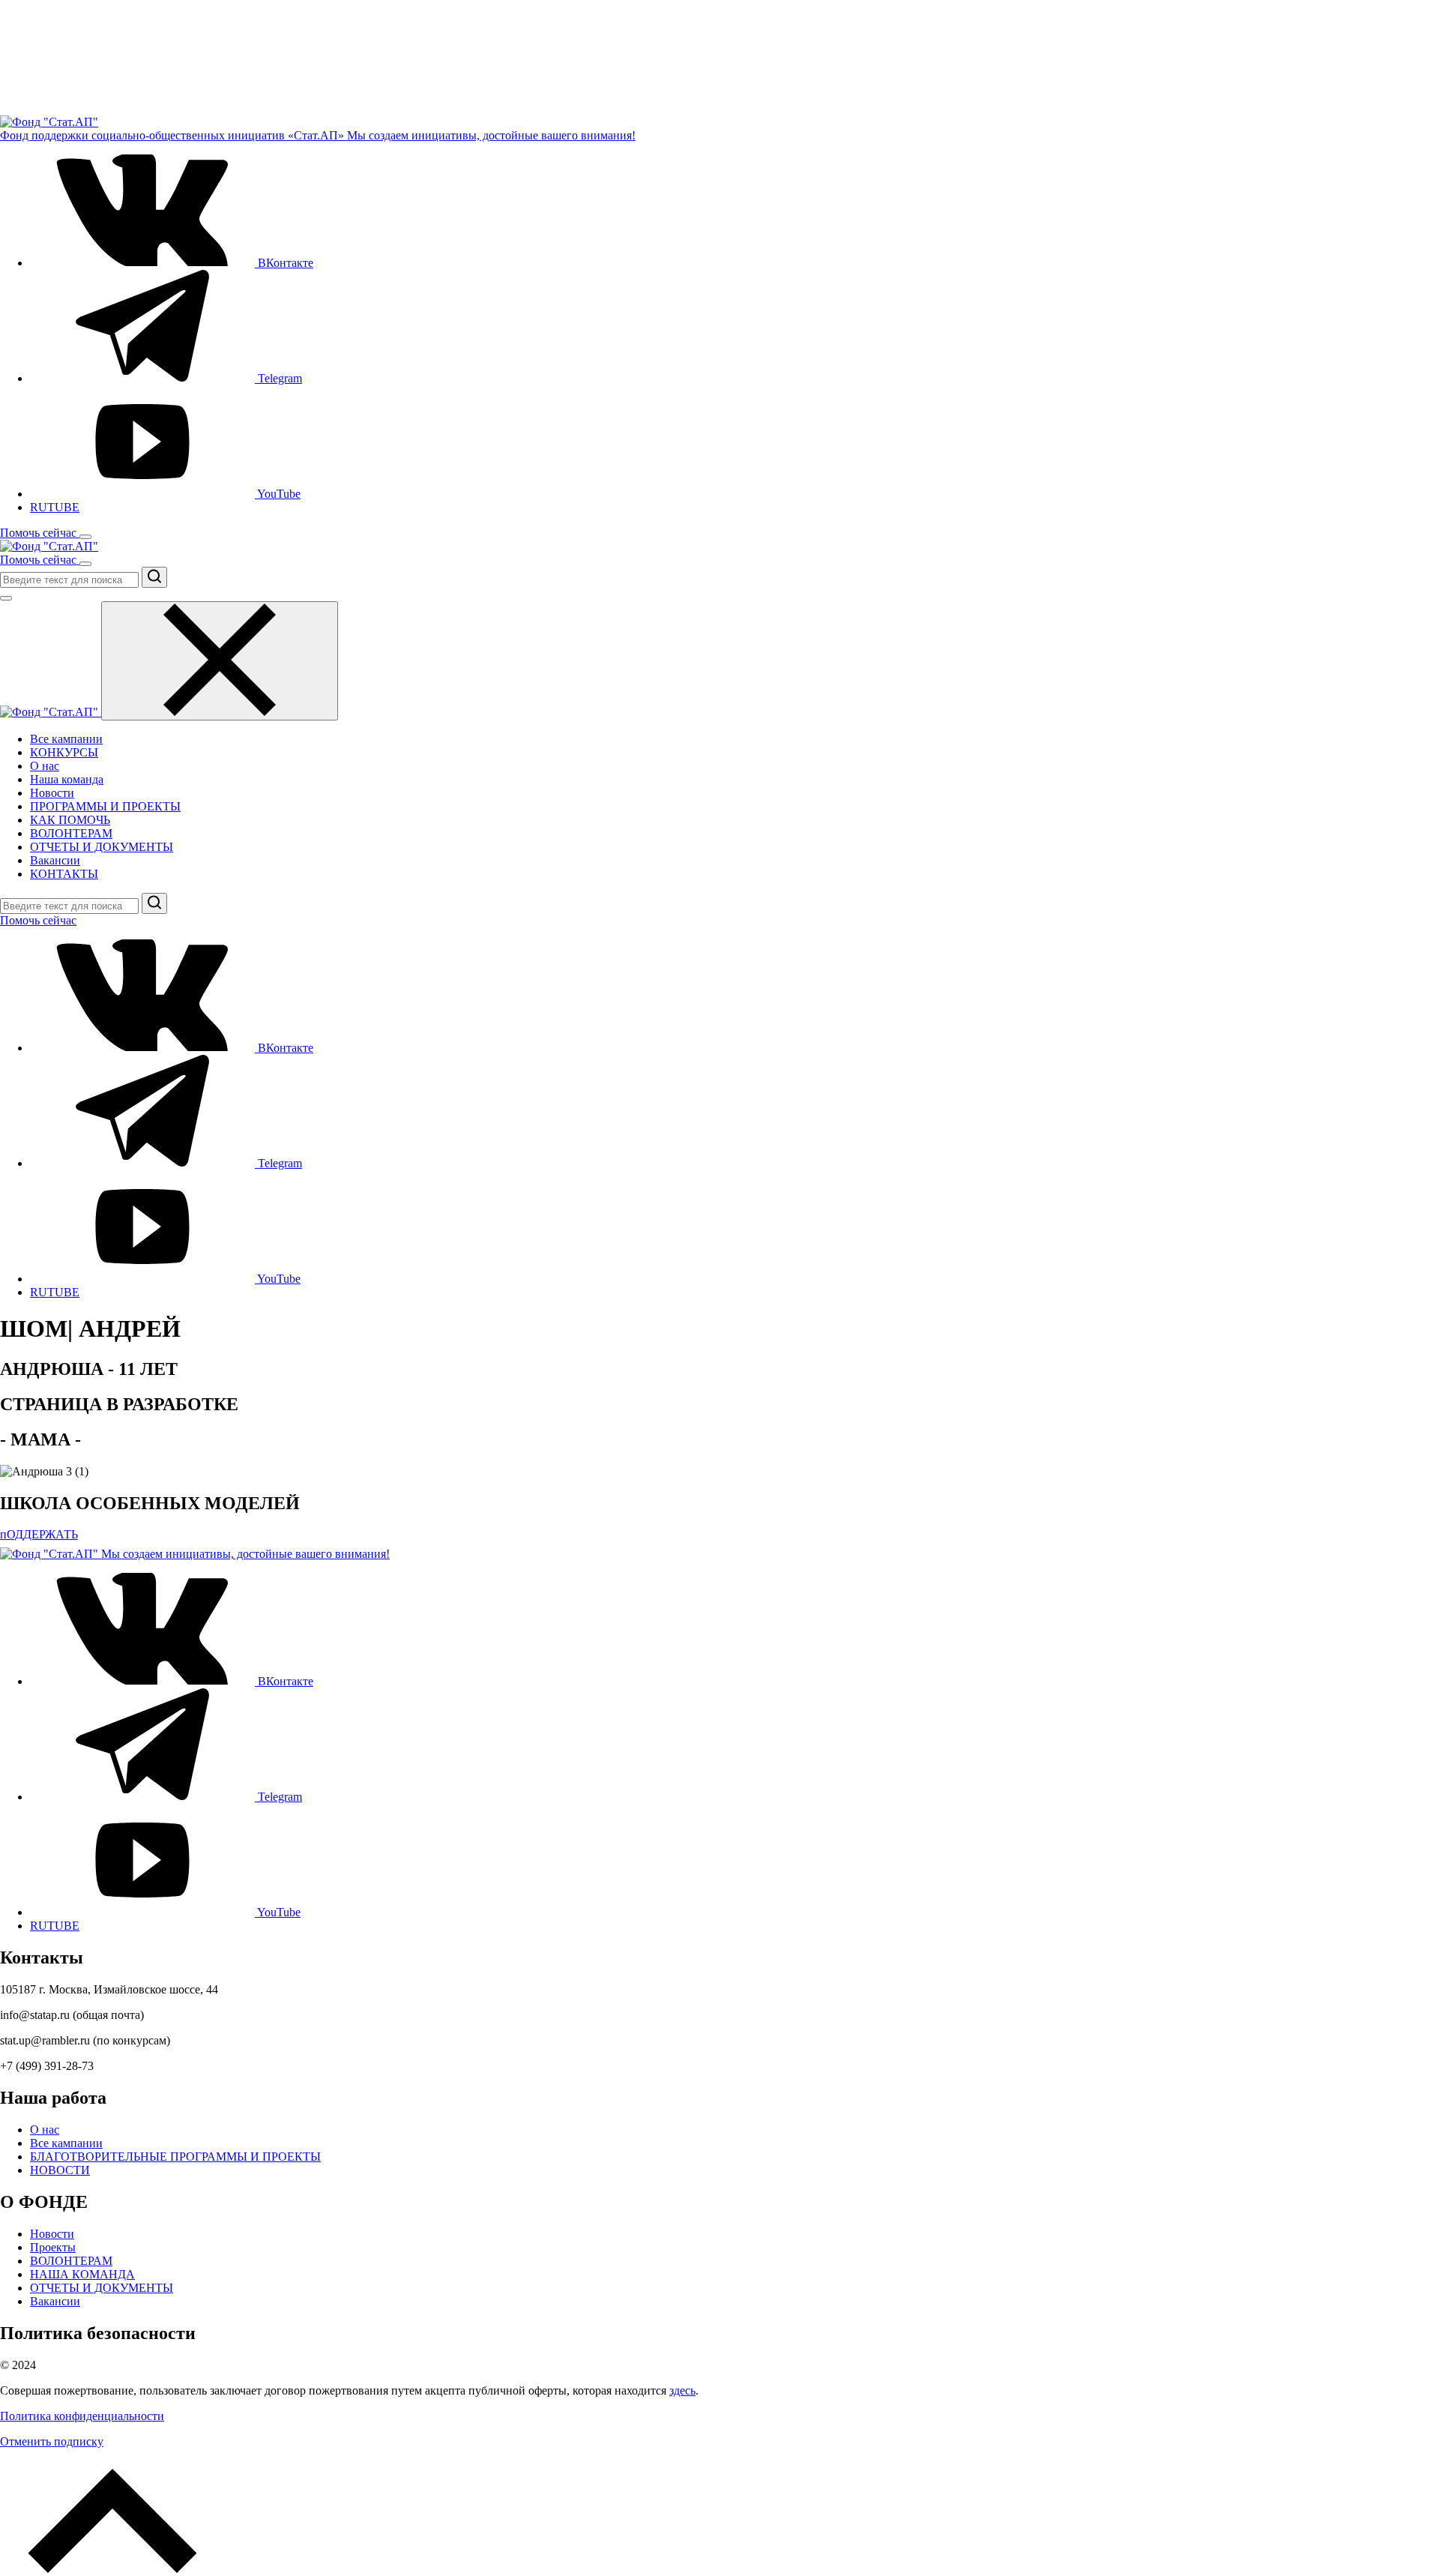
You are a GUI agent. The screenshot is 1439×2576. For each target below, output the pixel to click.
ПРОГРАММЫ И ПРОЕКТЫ (105, 806)
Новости (52, 793)
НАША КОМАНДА (82, 2274)
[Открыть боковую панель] (85, 537)
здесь (682, 2390)
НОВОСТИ (60, 2170)
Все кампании (66, 739)
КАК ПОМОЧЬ (70, 820)
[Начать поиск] (154, 577)
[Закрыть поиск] (6, 598)
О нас (45, 766)
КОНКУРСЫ (64, 752)
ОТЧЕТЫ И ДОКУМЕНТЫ (102, 847)
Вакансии (55, 860)
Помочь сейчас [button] (40, 533)
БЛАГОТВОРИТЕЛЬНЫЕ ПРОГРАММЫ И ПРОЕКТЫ (175, 2157)
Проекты (53, 2247)
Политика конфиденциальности (82, 2416)
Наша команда (67, 779)
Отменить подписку (52, 2441)
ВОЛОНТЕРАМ (71, 833)
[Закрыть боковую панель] (220, 661)
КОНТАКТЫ (64, 874)
